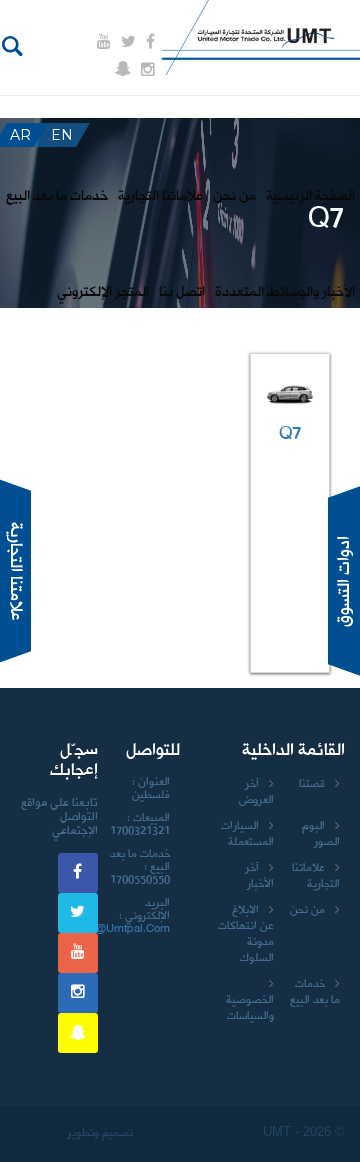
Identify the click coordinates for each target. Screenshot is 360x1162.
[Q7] (290, 394)
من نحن (307, 910)
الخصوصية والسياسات (250, 1008)
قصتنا (312, 784)
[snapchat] (123, 69)
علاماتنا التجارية (316, 876)
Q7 (290, 434)
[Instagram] (148, 70)
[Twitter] (128, 42)
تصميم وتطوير (98, 1133)
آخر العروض (256, 792)
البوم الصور (321, 834)
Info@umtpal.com (123, 929)
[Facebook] (150, 42)
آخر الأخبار (259, 876)
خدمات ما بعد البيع (315, 992)
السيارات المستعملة (247, 834)
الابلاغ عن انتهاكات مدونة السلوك (246, 934)
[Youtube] (104, 42)
